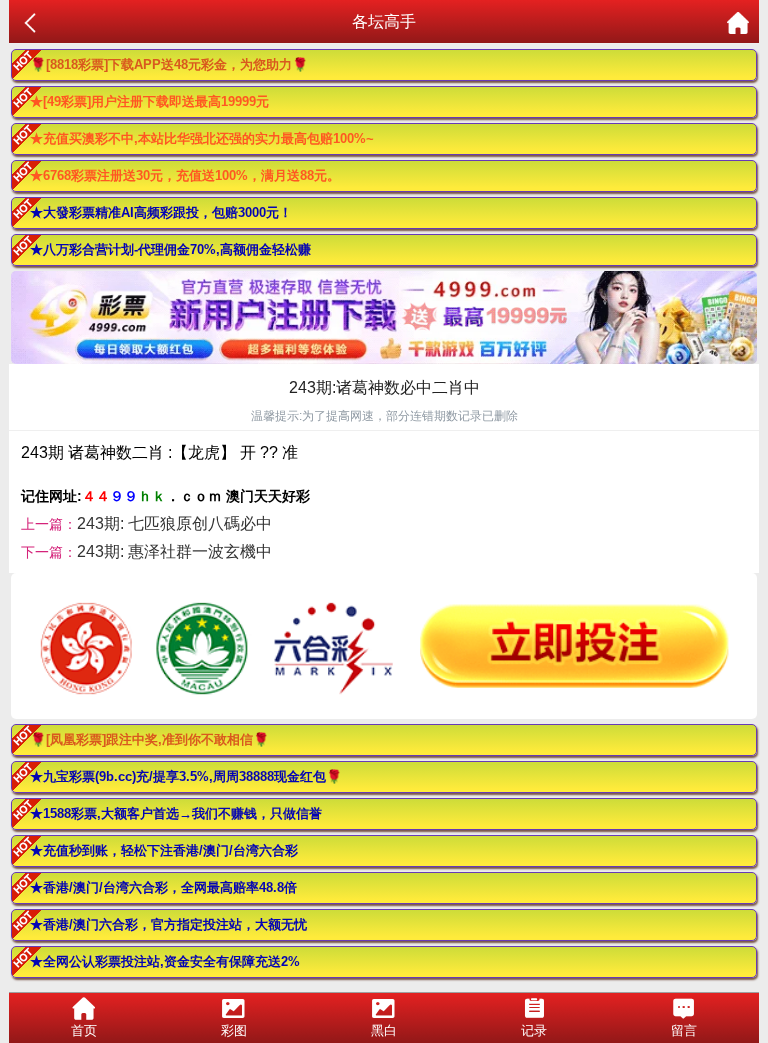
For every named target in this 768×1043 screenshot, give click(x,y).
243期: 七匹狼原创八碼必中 (174, 523)
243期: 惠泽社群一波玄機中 (174, 551)
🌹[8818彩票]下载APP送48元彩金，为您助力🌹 (169, 64)
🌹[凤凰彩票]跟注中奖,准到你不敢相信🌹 (149, 739)
